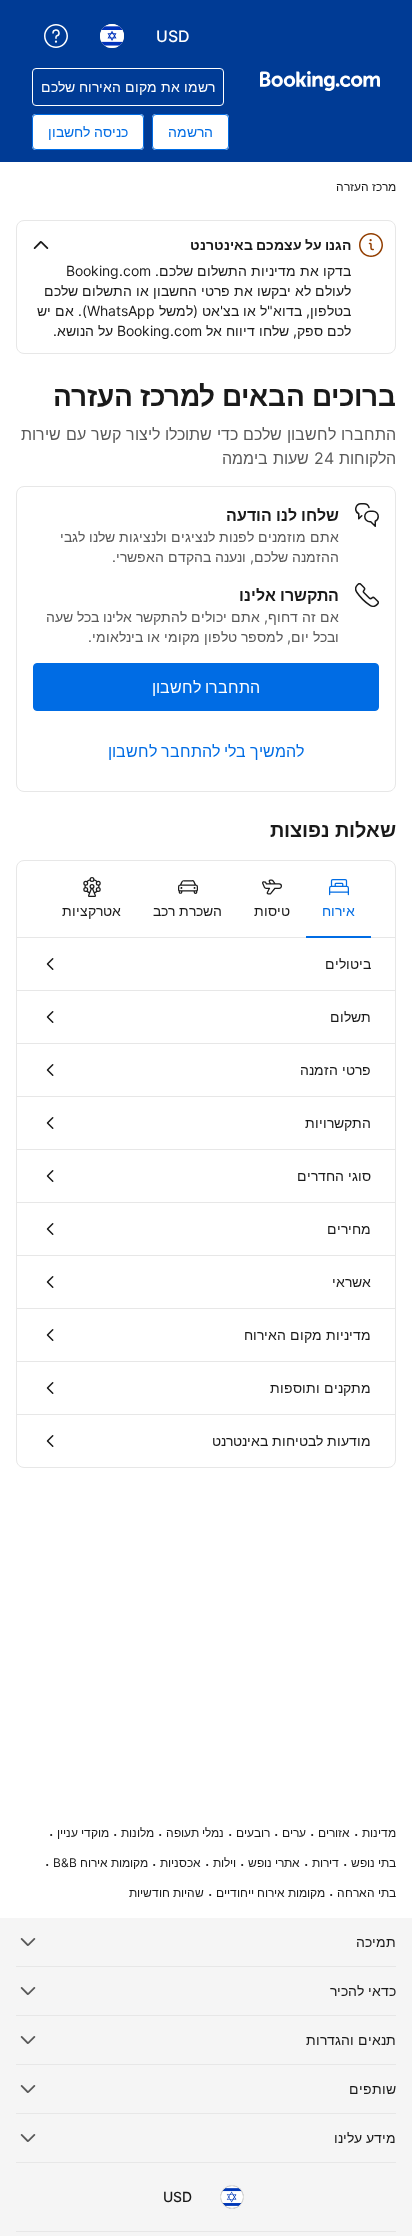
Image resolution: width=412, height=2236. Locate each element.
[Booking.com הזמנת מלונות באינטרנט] (320, 81)
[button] (206, 245)
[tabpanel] (206, 1202)
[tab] (338, 899)
